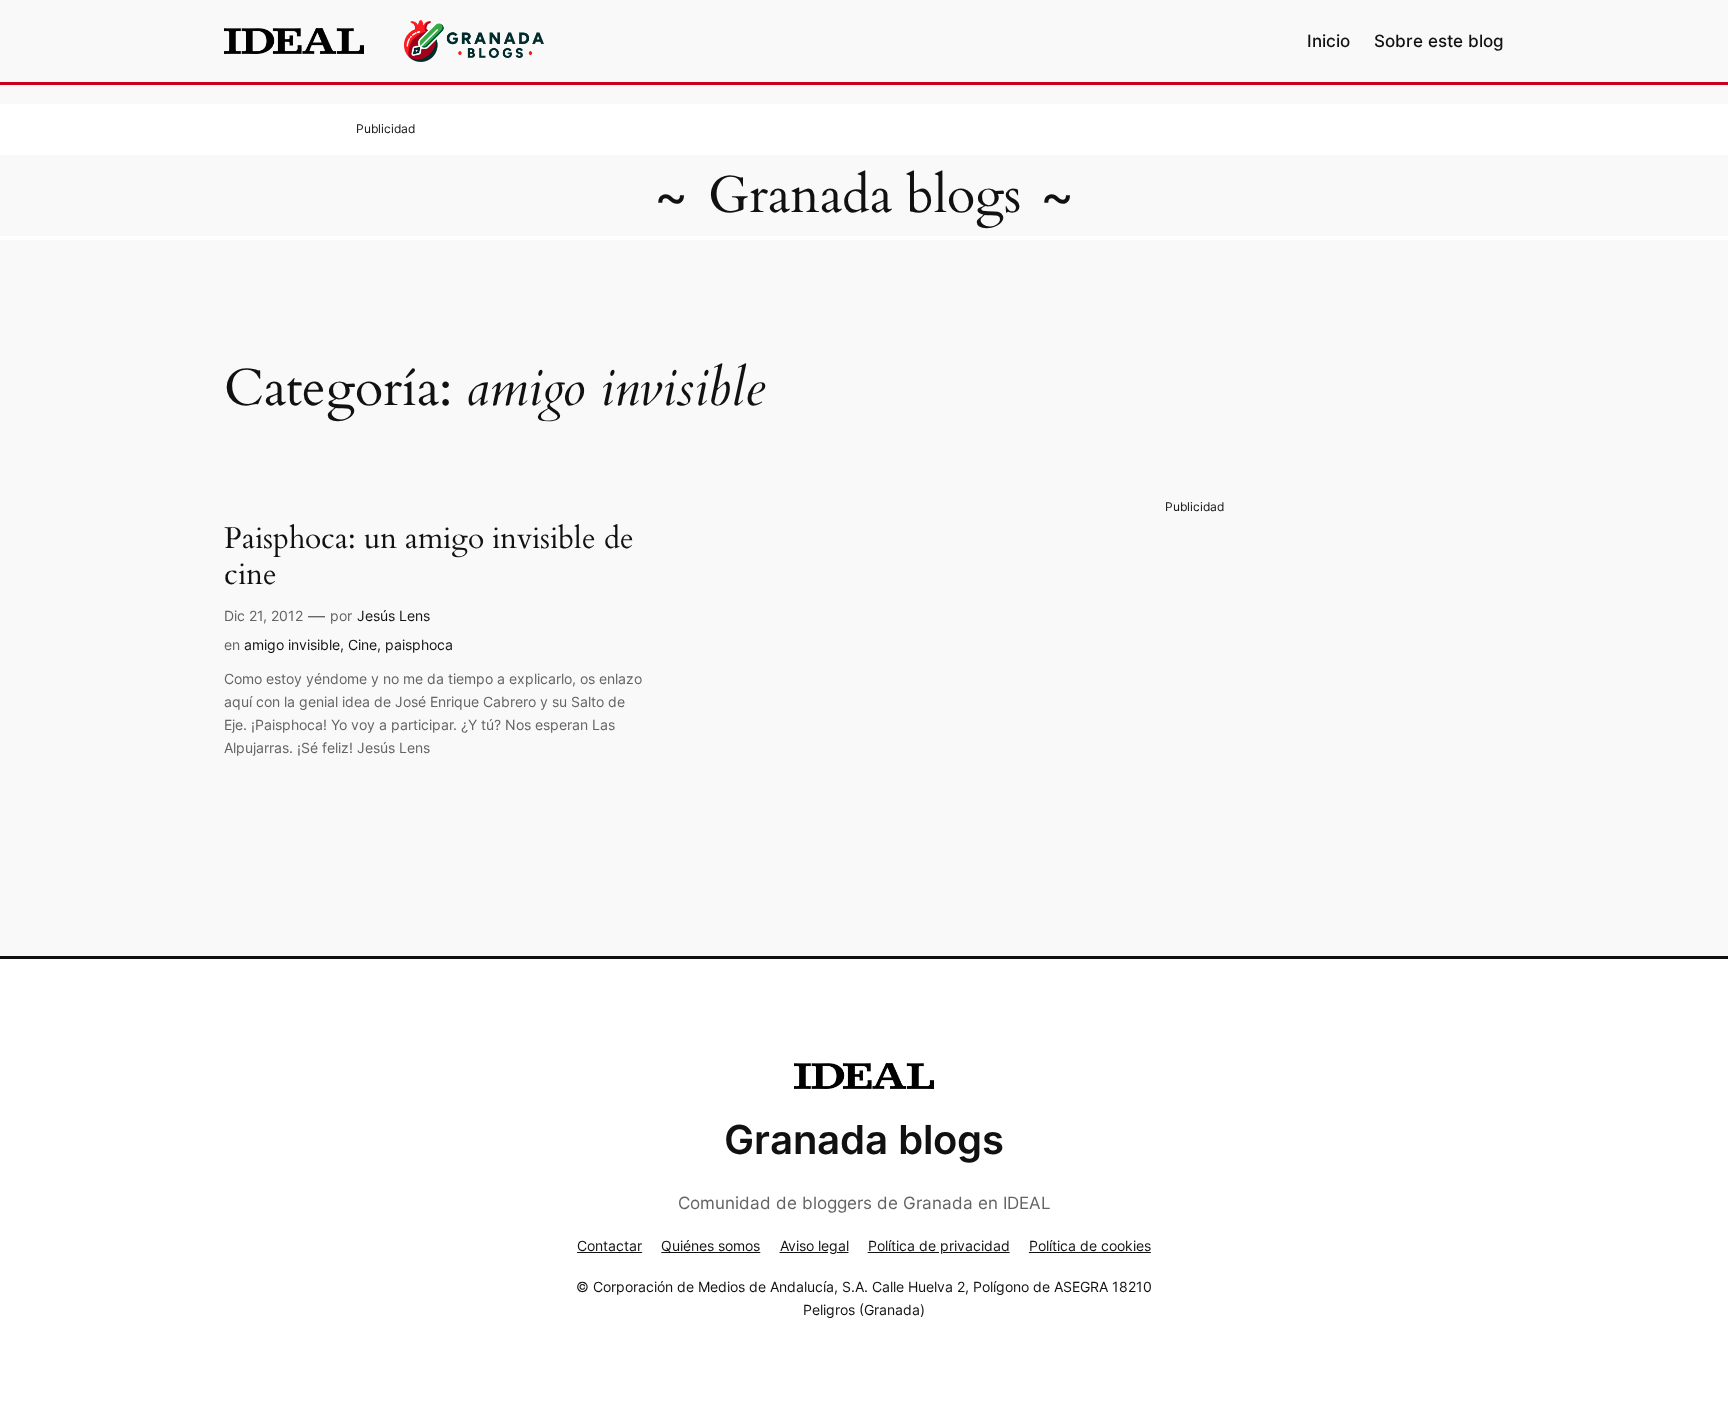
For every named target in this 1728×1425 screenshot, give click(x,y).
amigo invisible (292, 644)
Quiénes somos (710, 1245)
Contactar (609, 1245)
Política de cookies (1090, 1245)
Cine (362, 644)
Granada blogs (864, 195)
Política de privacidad (939, 1245)
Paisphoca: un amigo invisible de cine (429, 557)
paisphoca (419, 644)
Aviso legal (814, 1245)
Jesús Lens (393, 615)
